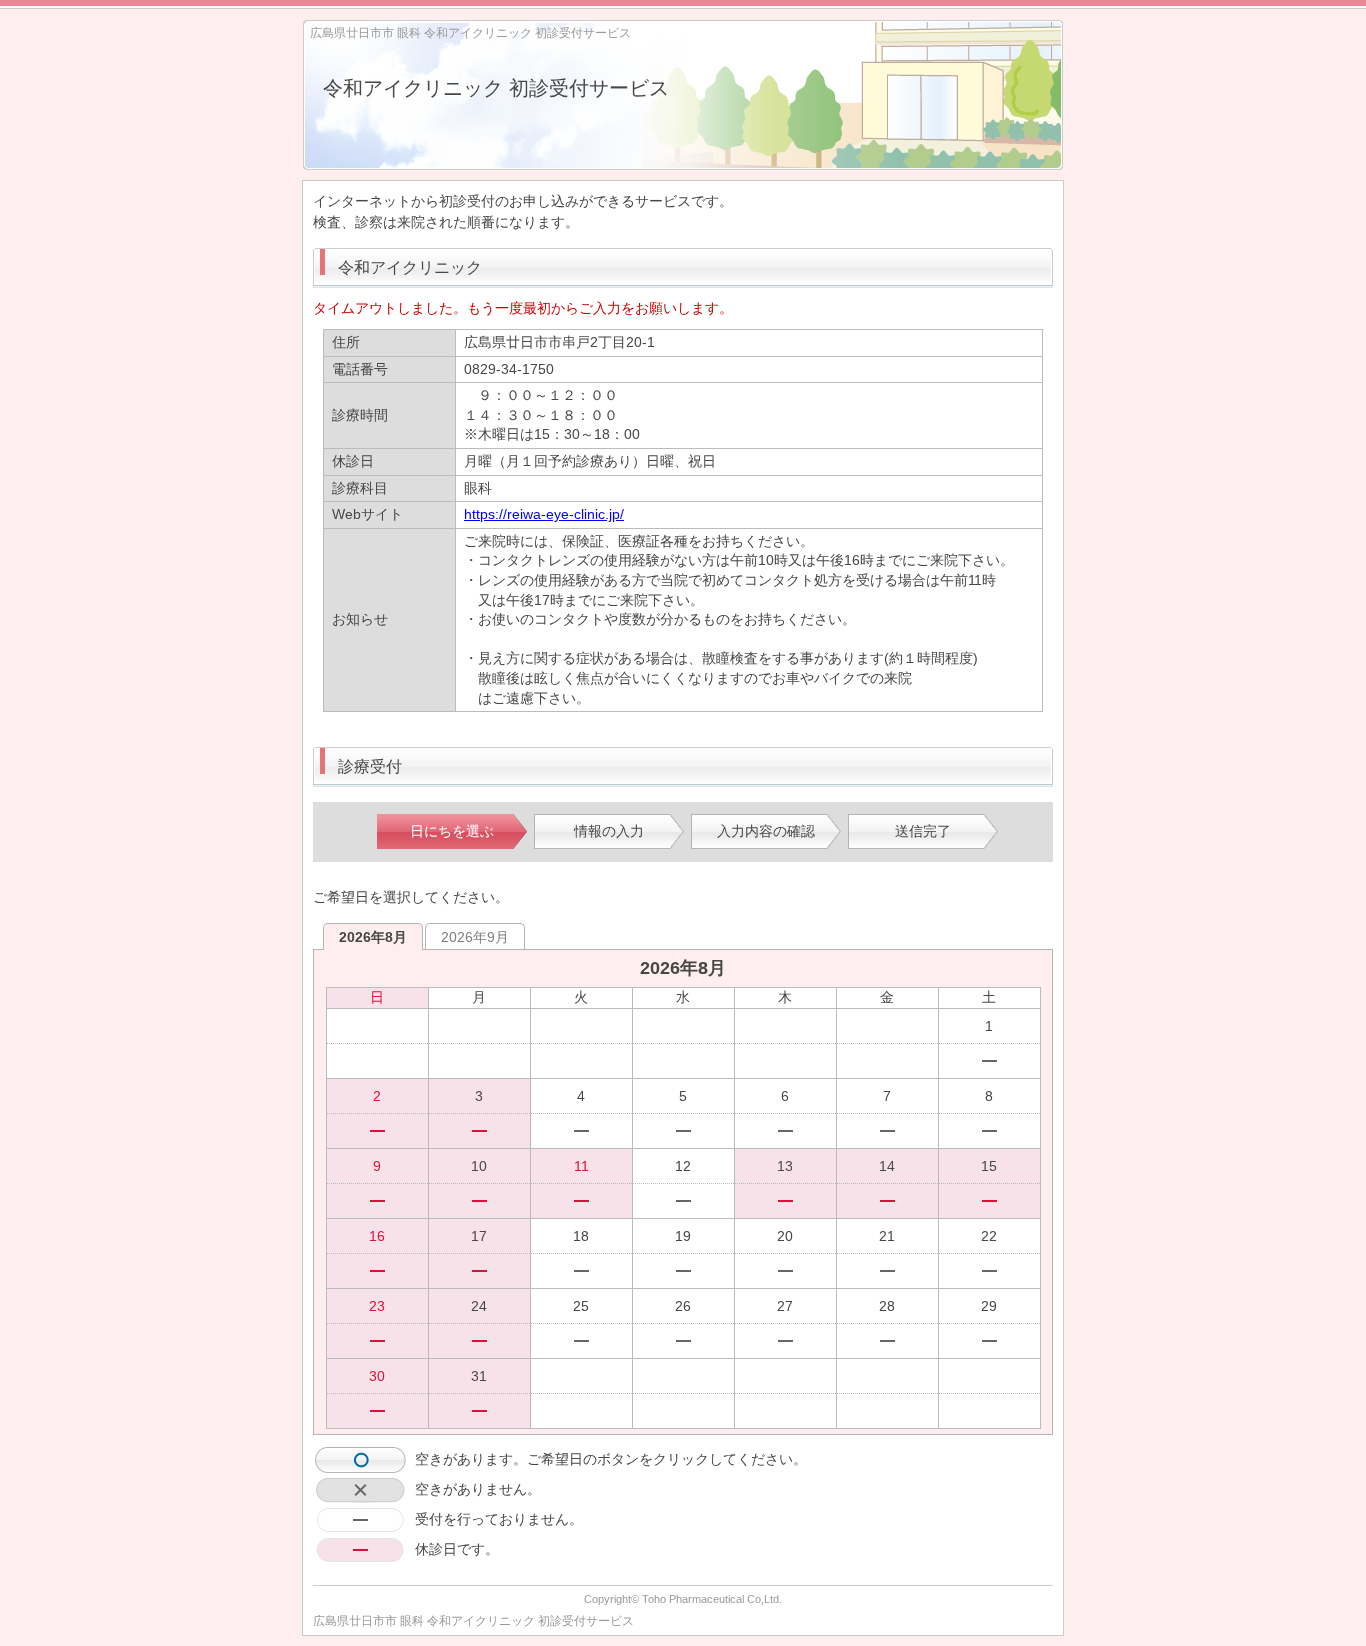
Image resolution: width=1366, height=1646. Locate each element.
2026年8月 (373, 937)
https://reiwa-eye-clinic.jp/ (544, 514)
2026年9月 (475, 937)
